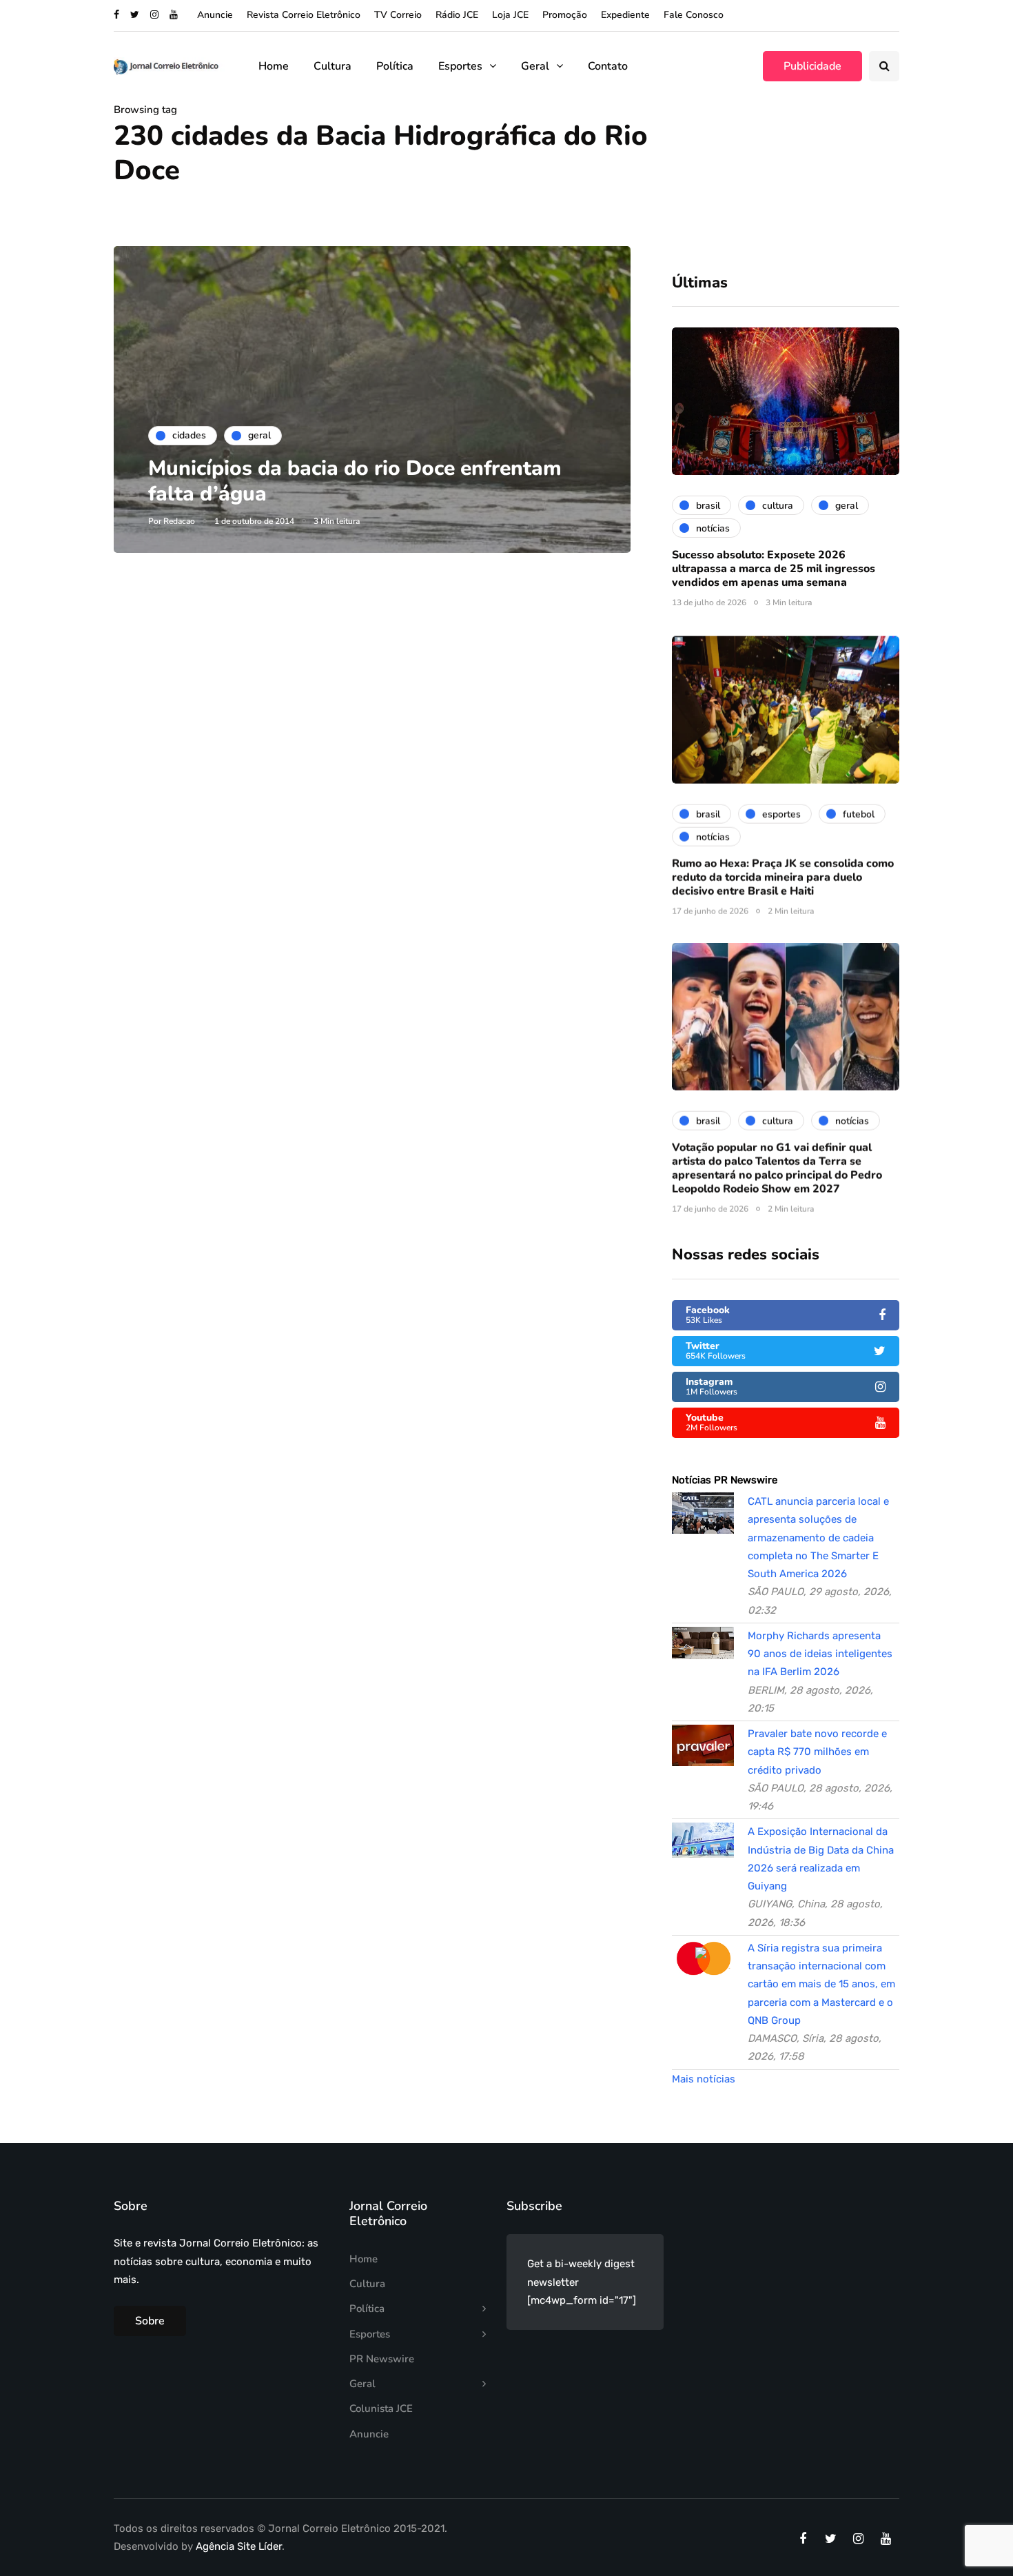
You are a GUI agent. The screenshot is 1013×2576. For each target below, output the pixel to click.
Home (274, 66)
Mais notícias (704, 2079)
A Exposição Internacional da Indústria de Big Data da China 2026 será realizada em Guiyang (821, 1859)
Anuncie (215, 15)
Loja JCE (510, 15)
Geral (535, 66)
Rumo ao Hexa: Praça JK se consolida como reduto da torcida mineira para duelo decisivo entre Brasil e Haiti (783, 875)
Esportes (460, 66)
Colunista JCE (381, 2408)
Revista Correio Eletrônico (304, 15)
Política (395, 66)
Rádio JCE (457, 15)
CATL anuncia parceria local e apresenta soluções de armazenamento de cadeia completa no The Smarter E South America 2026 (818, 1538)
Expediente (625, 15)
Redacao (179, 521)
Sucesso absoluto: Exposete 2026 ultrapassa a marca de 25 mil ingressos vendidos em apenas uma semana (774, 569)
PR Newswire (382, 2359)
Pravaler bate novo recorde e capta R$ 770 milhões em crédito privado (817, 1752)
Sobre (150, 2321)
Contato (608, 66)
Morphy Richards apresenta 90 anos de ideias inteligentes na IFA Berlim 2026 (820, 1654)
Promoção (565, 15)
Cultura (332, 66)
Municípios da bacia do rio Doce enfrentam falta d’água (355, 481)
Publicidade (812, 66)
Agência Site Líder (239, 2546)
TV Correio (398, 15)
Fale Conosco (694, 15)
